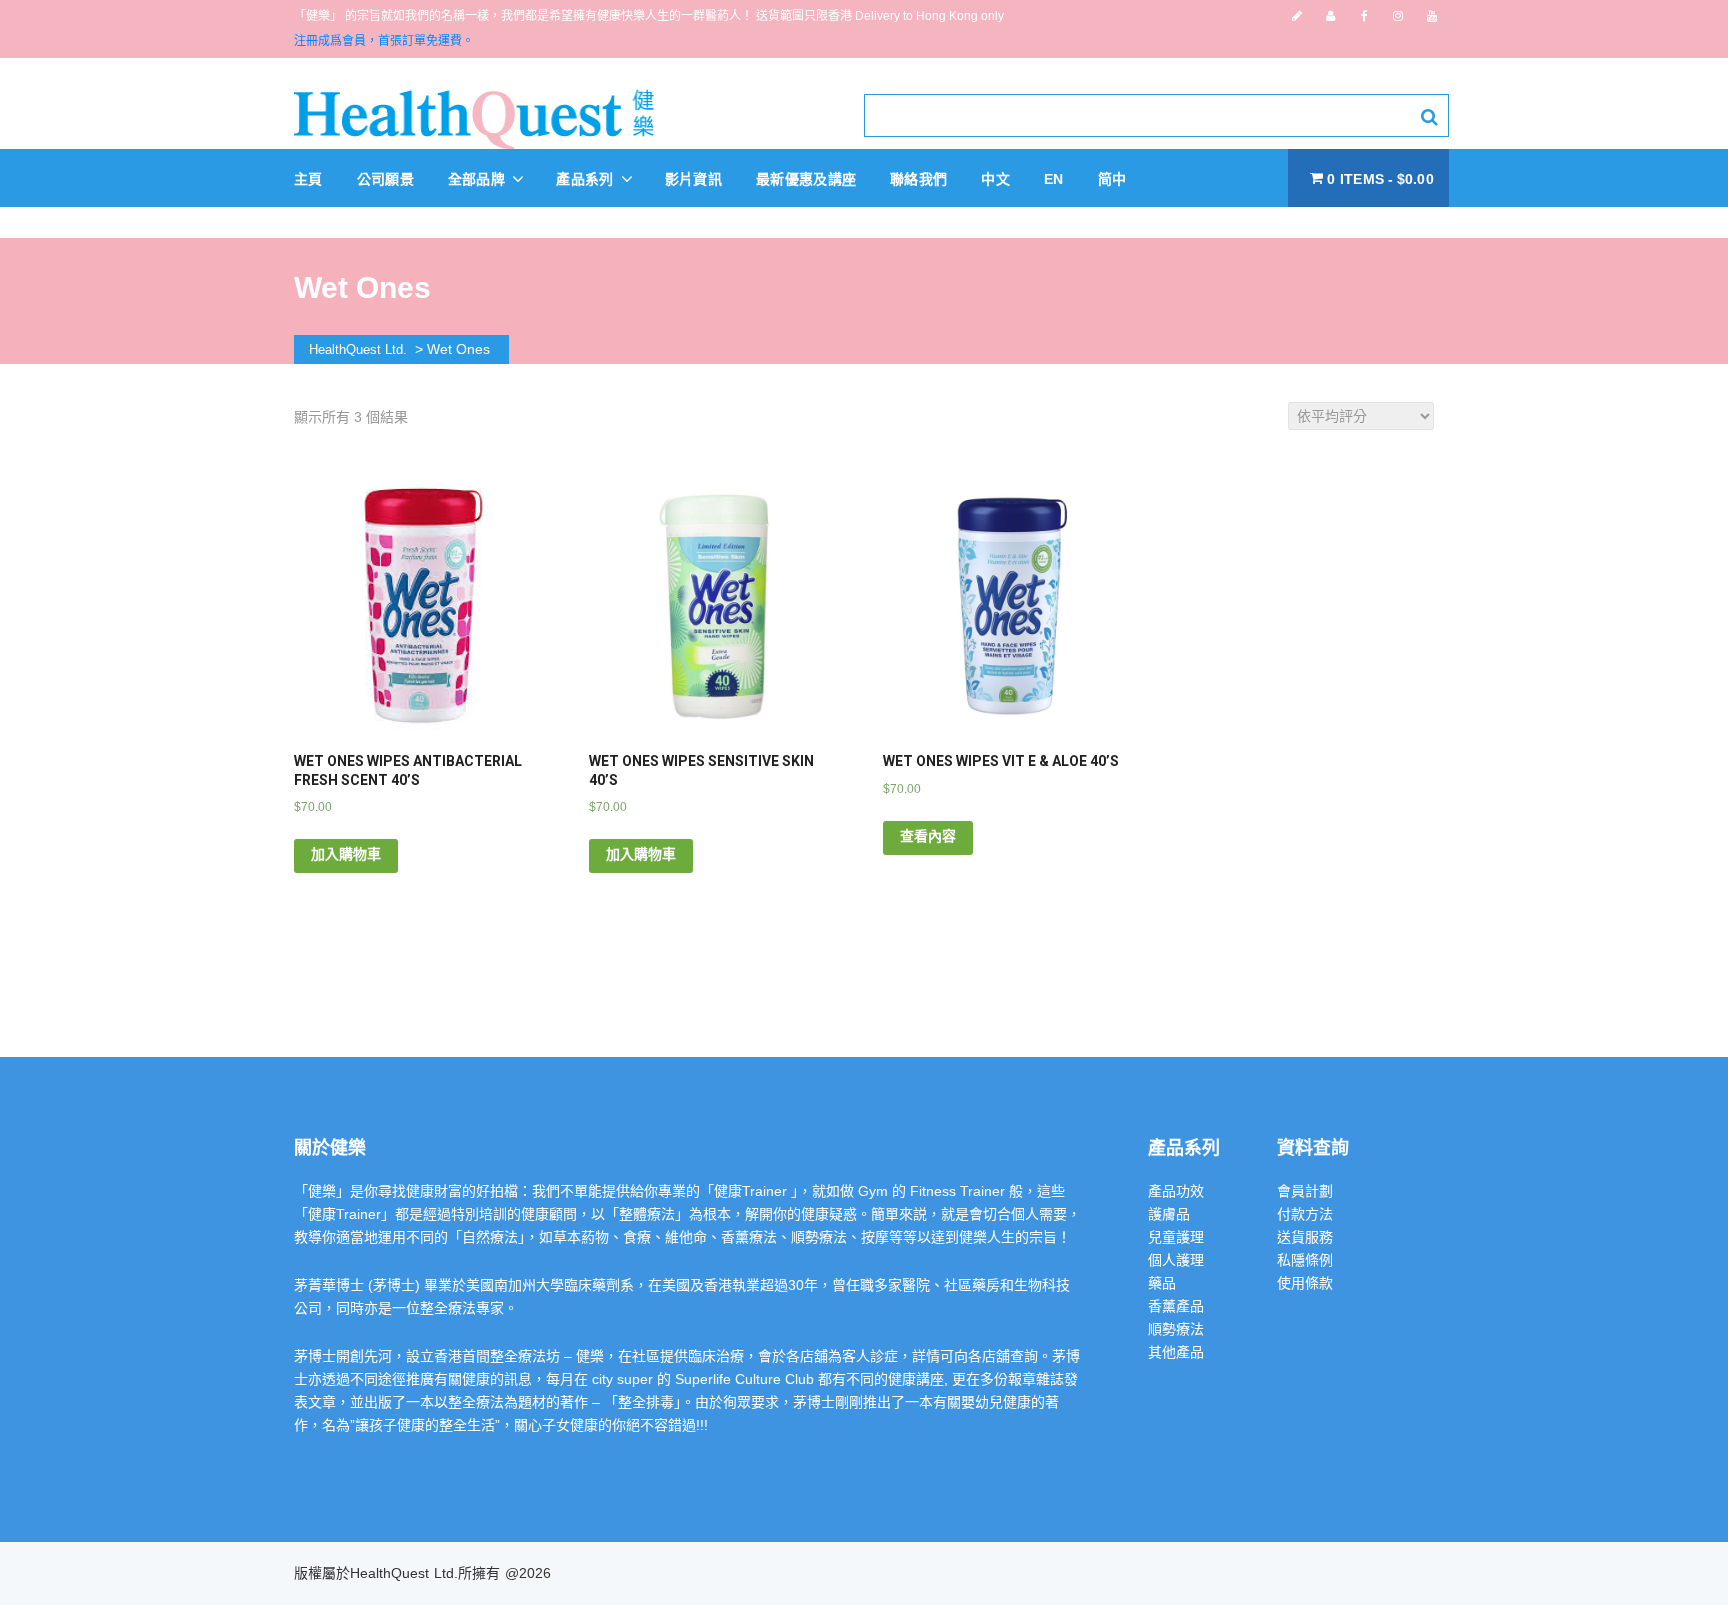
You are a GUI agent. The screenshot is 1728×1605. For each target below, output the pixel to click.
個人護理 (1176, 1260)
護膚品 (1169, 1214)
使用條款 (1305, 1283)
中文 (995, 179)
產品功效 (1176, 1191)
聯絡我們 (918, 179)
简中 (1112, 179)
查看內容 (928, 836)
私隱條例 (1305, 1260)
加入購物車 (346, 854)
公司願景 (385, 179)
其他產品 (1176, 1352)
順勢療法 (1176, 1329)
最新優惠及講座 (806, 179)
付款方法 (1305, 1214)
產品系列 (587, 179)
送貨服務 (1305, 1237)
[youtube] (1432, 16)
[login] (1330, 16)
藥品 (1162, 1283)
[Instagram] (1398, 16)
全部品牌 (479, 179)
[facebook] (1364, 16)
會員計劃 (1305, 1191)
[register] (1297, 16)
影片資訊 (693, 179)
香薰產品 (1176, 1306)
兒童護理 (1176, 1237)
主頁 (308, 179)
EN (1054, 179)
